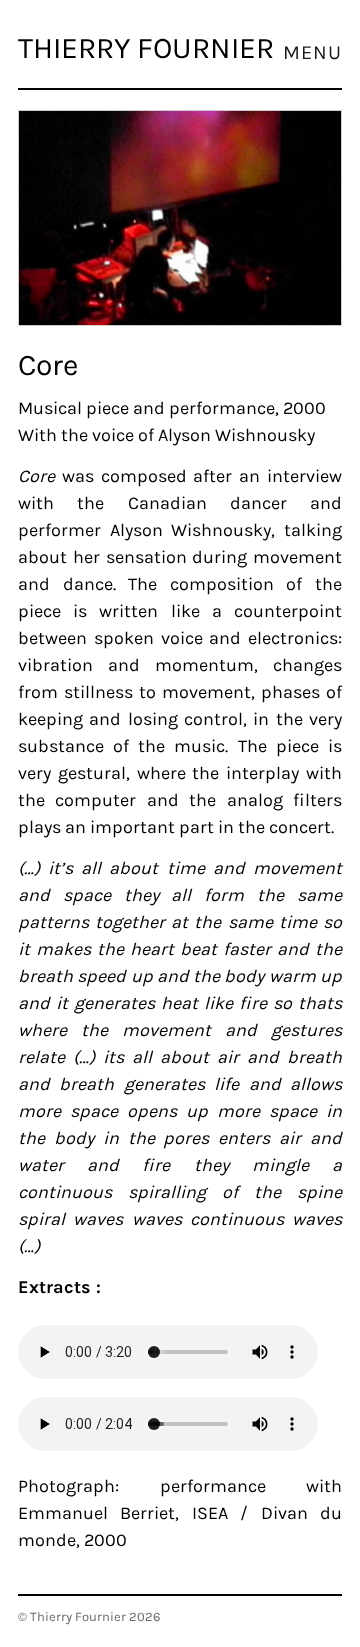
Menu (312, 53)
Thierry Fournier (146, 48)
